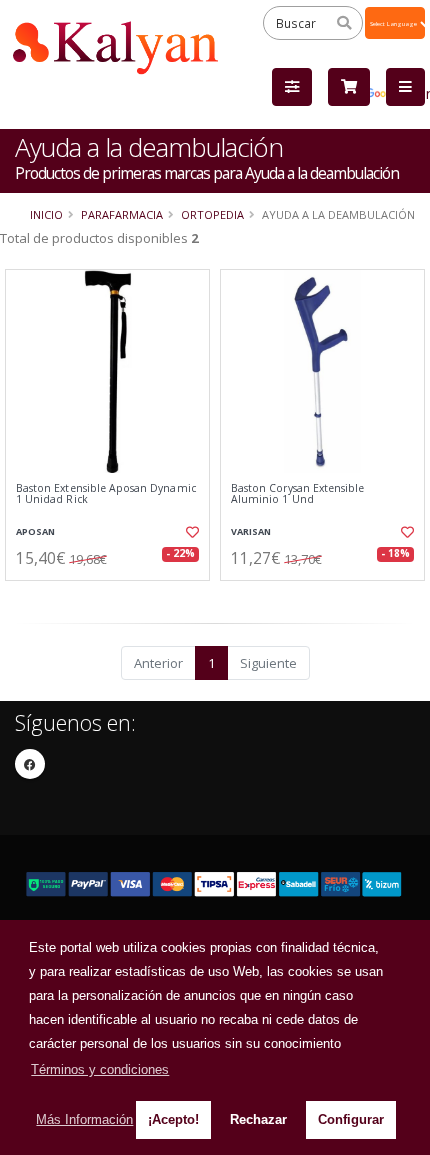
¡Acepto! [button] (173, 1119)
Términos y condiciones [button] (100, 1069)
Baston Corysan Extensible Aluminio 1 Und (297, 494)
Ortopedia (212, 214)
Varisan (251, 531)
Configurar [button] (351, 1119)
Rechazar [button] (258, 1119)
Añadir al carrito (113, 597)
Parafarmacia (122, 214)
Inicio (46, 214)
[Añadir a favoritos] (190, 532)
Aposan (35, 531)
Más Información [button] (84, 1119)
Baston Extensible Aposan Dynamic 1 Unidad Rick (106, 494)
